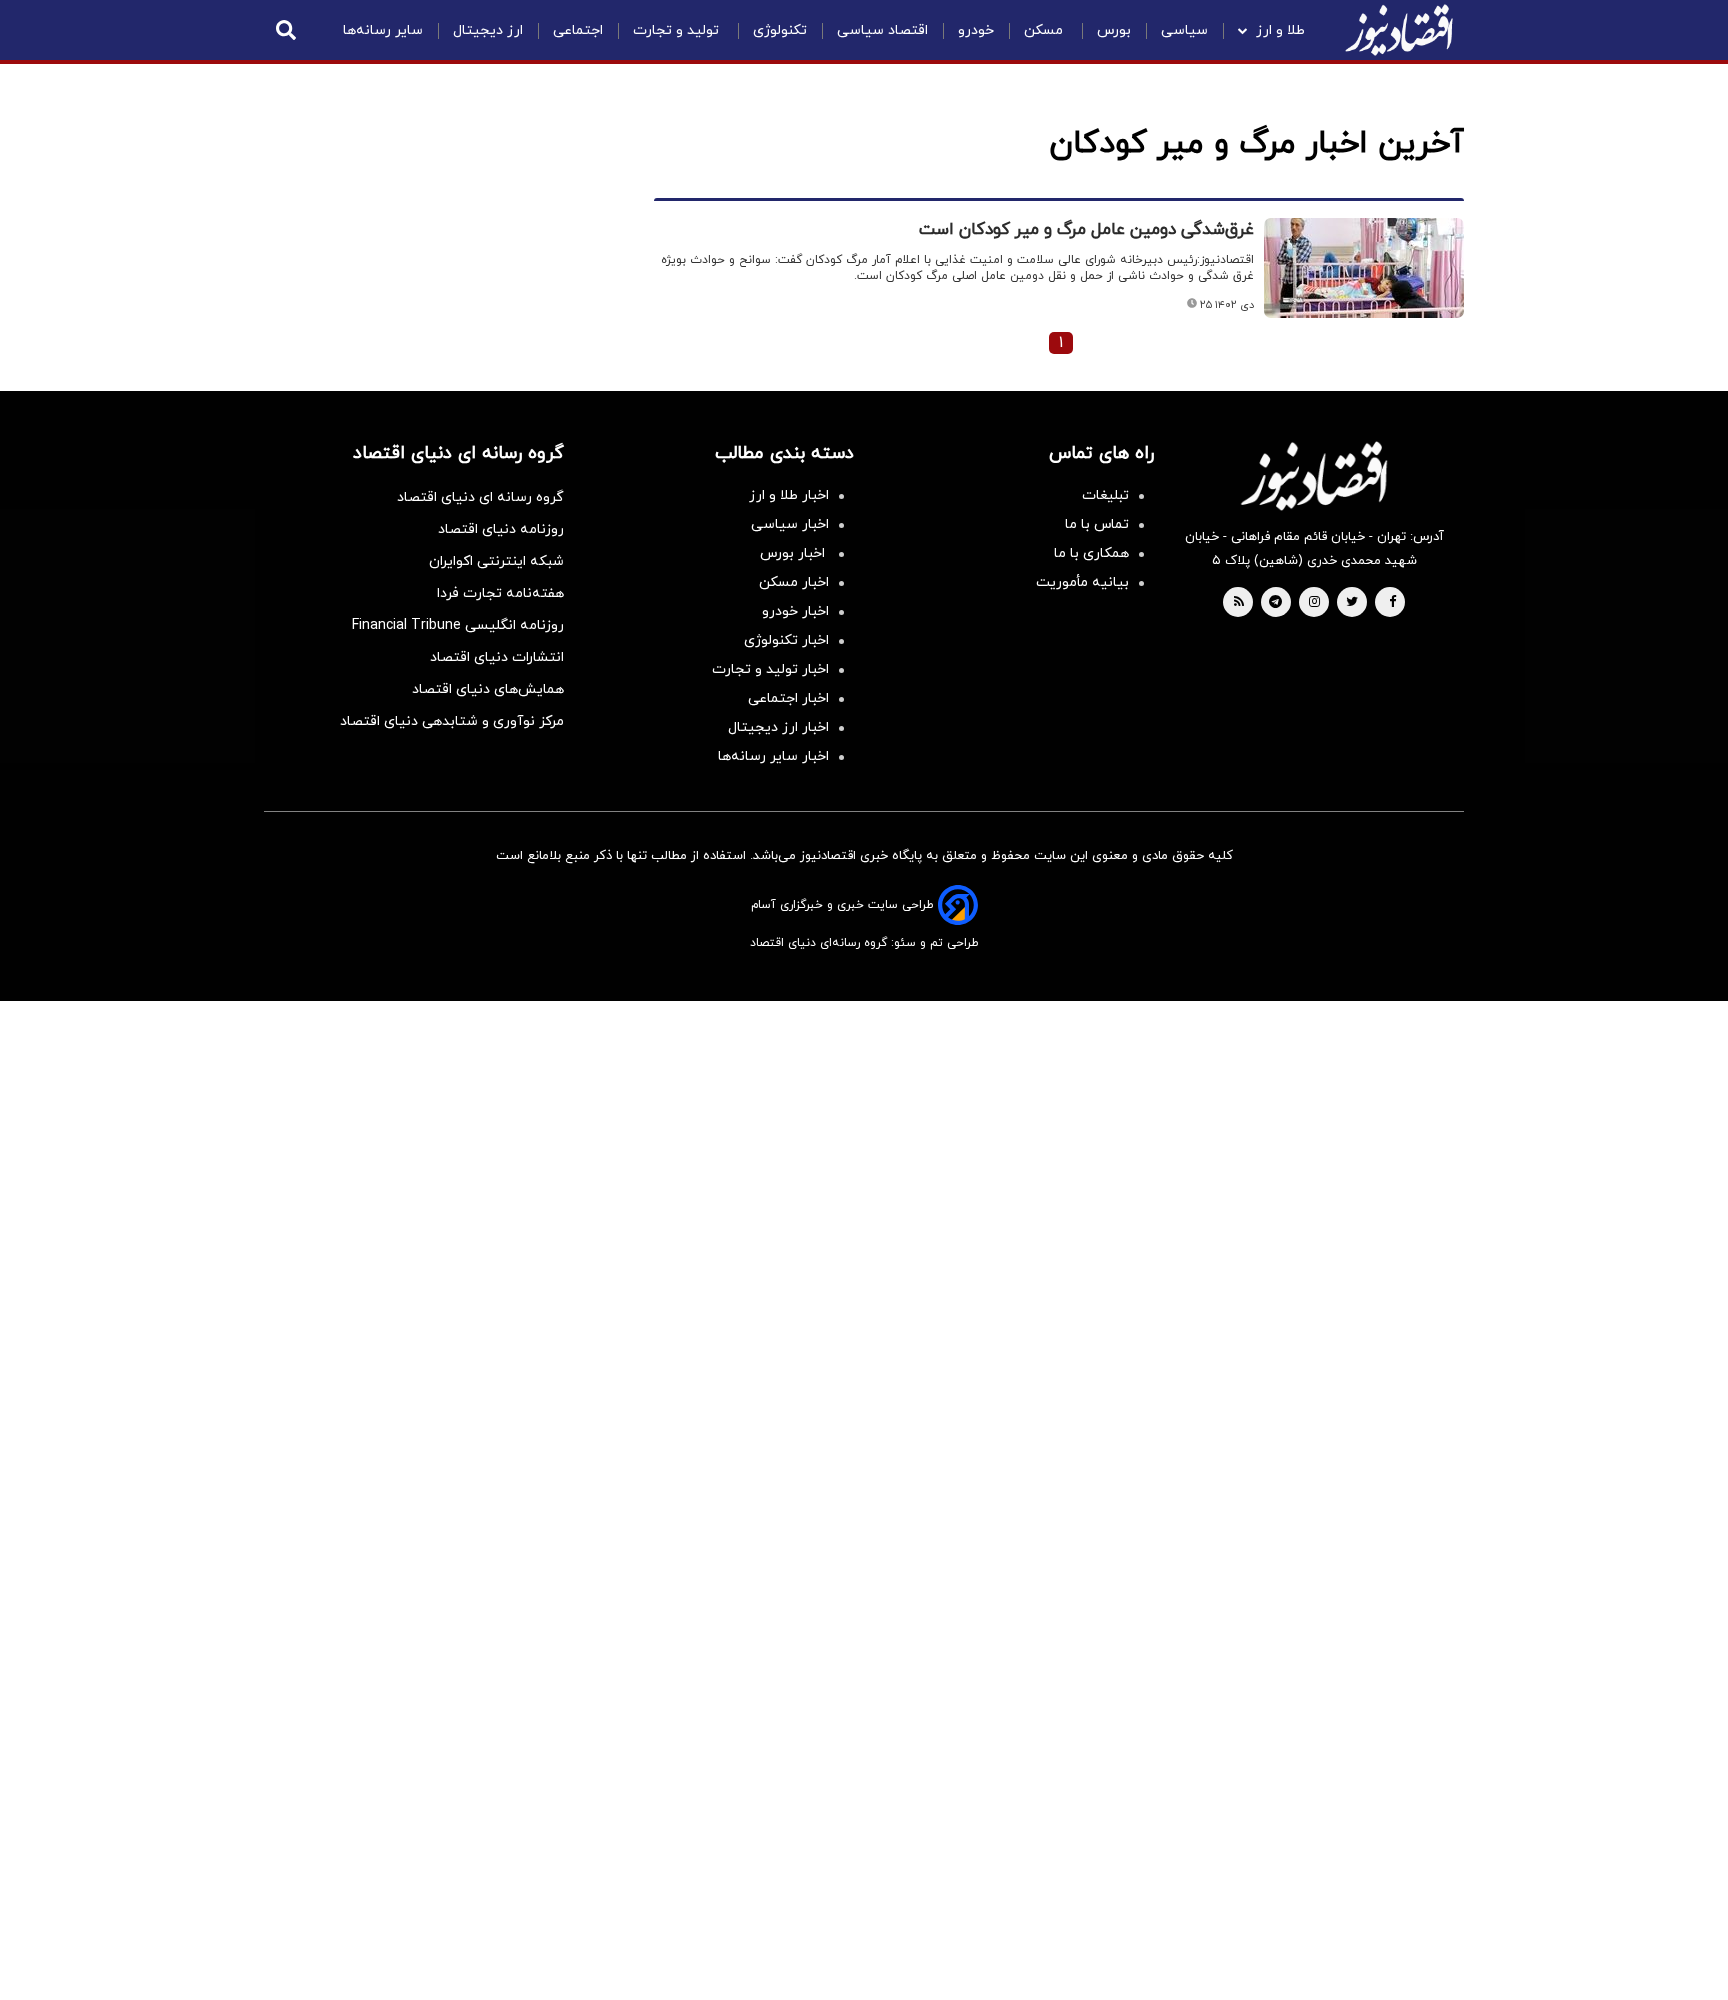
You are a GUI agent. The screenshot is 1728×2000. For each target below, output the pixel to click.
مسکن (1045, 30)
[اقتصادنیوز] (1314, 476)
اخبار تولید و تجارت (770, 669)
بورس (1114, 30)
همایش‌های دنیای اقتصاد (488, 689)
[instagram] (1314, 603)
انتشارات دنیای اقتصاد (497, 657)
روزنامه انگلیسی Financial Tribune (458, 625)
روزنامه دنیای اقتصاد (501, 529)
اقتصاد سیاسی (882, 30)
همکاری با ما (1091, 553)
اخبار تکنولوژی (786, 640)
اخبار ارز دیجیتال (778, 727)
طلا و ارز (1280, 30)
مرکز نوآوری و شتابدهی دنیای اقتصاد (452, 721)
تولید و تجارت (678, 30)
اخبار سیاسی (790, 524)
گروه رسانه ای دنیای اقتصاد (480, 497)
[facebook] (1392, 603)
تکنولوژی (780, 30)
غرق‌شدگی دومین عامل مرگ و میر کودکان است (1086, 230)
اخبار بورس (794, 553)
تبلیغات (1105, 495)
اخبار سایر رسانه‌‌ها (773, 756)
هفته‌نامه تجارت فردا (500, 593)
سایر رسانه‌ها (383, 30)
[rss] (1239, 603)
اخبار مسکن (794, 582)
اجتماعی (578, 30)
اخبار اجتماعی (788, 698)
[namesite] (1399, 30)
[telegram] (1275, 603)
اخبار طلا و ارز (789, 495)
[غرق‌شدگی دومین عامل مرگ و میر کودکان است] (1364, 268)
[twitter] (1352, 603)
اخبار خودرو (795, 611)
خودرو (976, 30)
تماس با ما (1097, 524)
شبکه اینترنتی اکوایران (496, 561)
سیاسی (1184, 30)
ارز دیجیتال (488, 30)
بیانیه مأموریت (1082, 582)
